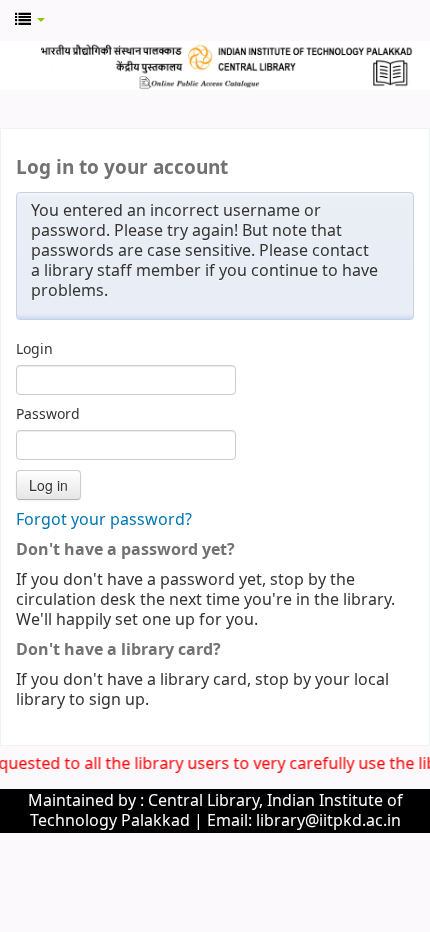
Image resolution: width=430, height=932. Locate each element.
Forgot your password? (104, 520)
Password (48, 415)
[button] (30, 20)
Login (34, 350)
